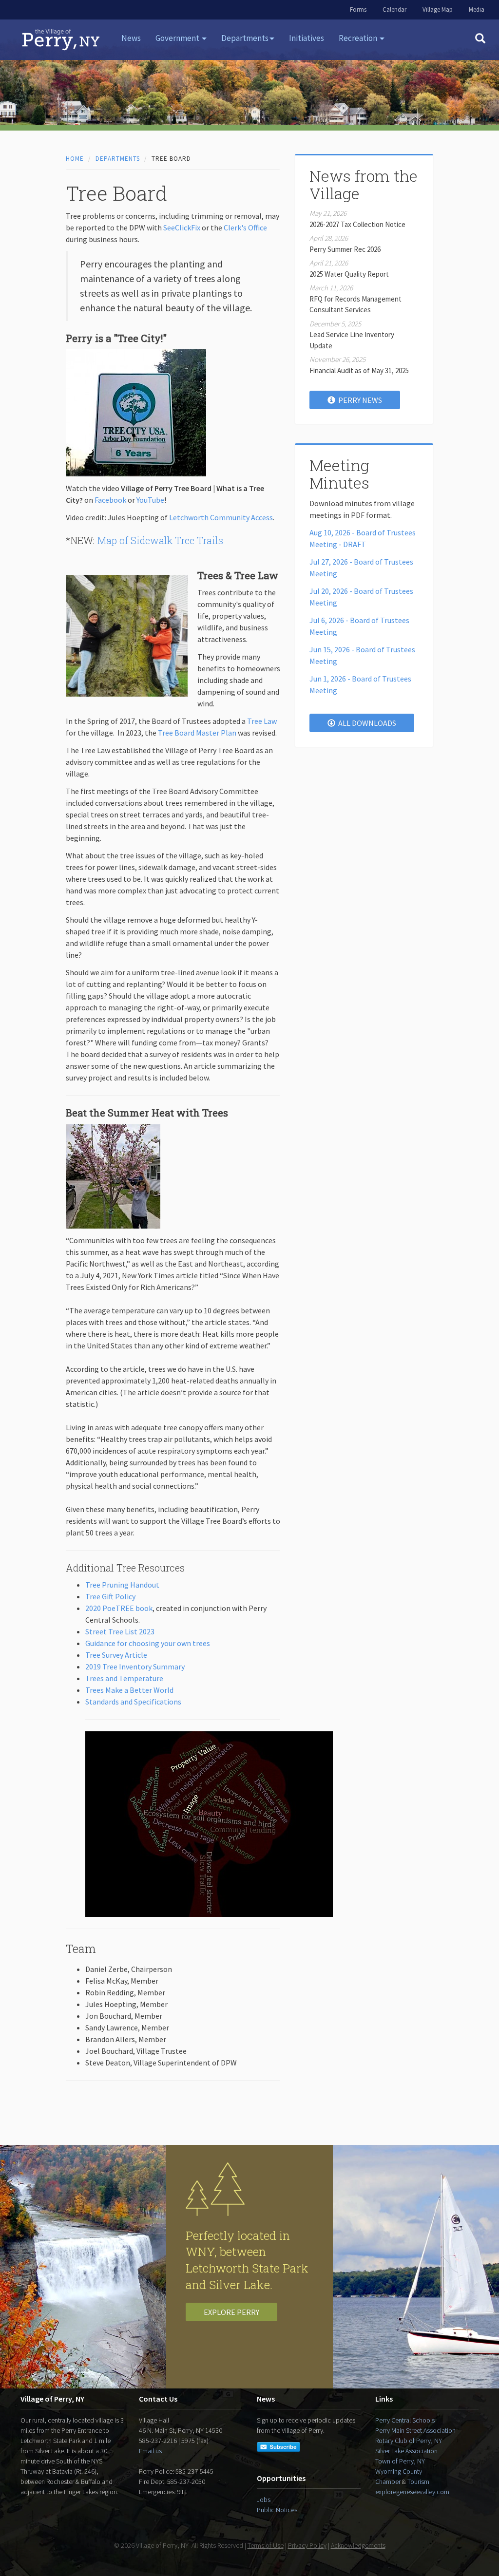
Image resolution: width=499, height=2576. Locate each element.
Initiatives (307, 38)
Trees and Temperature (124, 1678)
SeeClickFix (182, 227)
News (131, 38)
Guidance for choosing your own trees (148, 1643)
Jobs (264, 2500)
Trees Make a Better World (129, 1690)
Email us (150, 2451)
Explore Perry (231, 2312)
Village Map (438, 9)
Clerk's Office (245, 227)
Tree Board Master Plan (197, 733)
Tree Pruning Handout (122, 1585)
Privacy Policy (307, 2545)
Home (75, 159)
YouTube (150, 500)
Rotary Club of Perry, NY (409, 2441)
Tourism (418, 2481)
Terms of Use (266, 2545)
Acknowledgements (358, 2545)
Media (477, 9)
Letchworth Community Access (221, 517)
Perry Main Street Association (415, 2430)
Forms (358, 9)
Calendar (394, 9)
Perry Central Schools (405, 2420)
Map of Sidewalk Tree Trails (160, 540)
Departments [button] (245, 38)
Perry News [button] (359, 400)
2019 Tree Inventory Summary (135, 1667)
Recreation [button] (359, 38)
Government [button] (178, 38)
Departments (118, 159)
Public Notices (277, 2510)
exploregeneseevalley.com (412, 2492)
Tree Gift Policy (110, 1596)
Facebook (110, 500)
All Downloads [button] (366, 723)
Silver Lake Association (406, 2451)
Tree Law (262, 721)
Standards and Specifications (133, 1702)
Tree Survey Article (116, 1655)
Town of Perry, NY (400, 2461)
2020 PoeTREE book (119, 1608)
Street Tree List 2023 (120, 1631)
